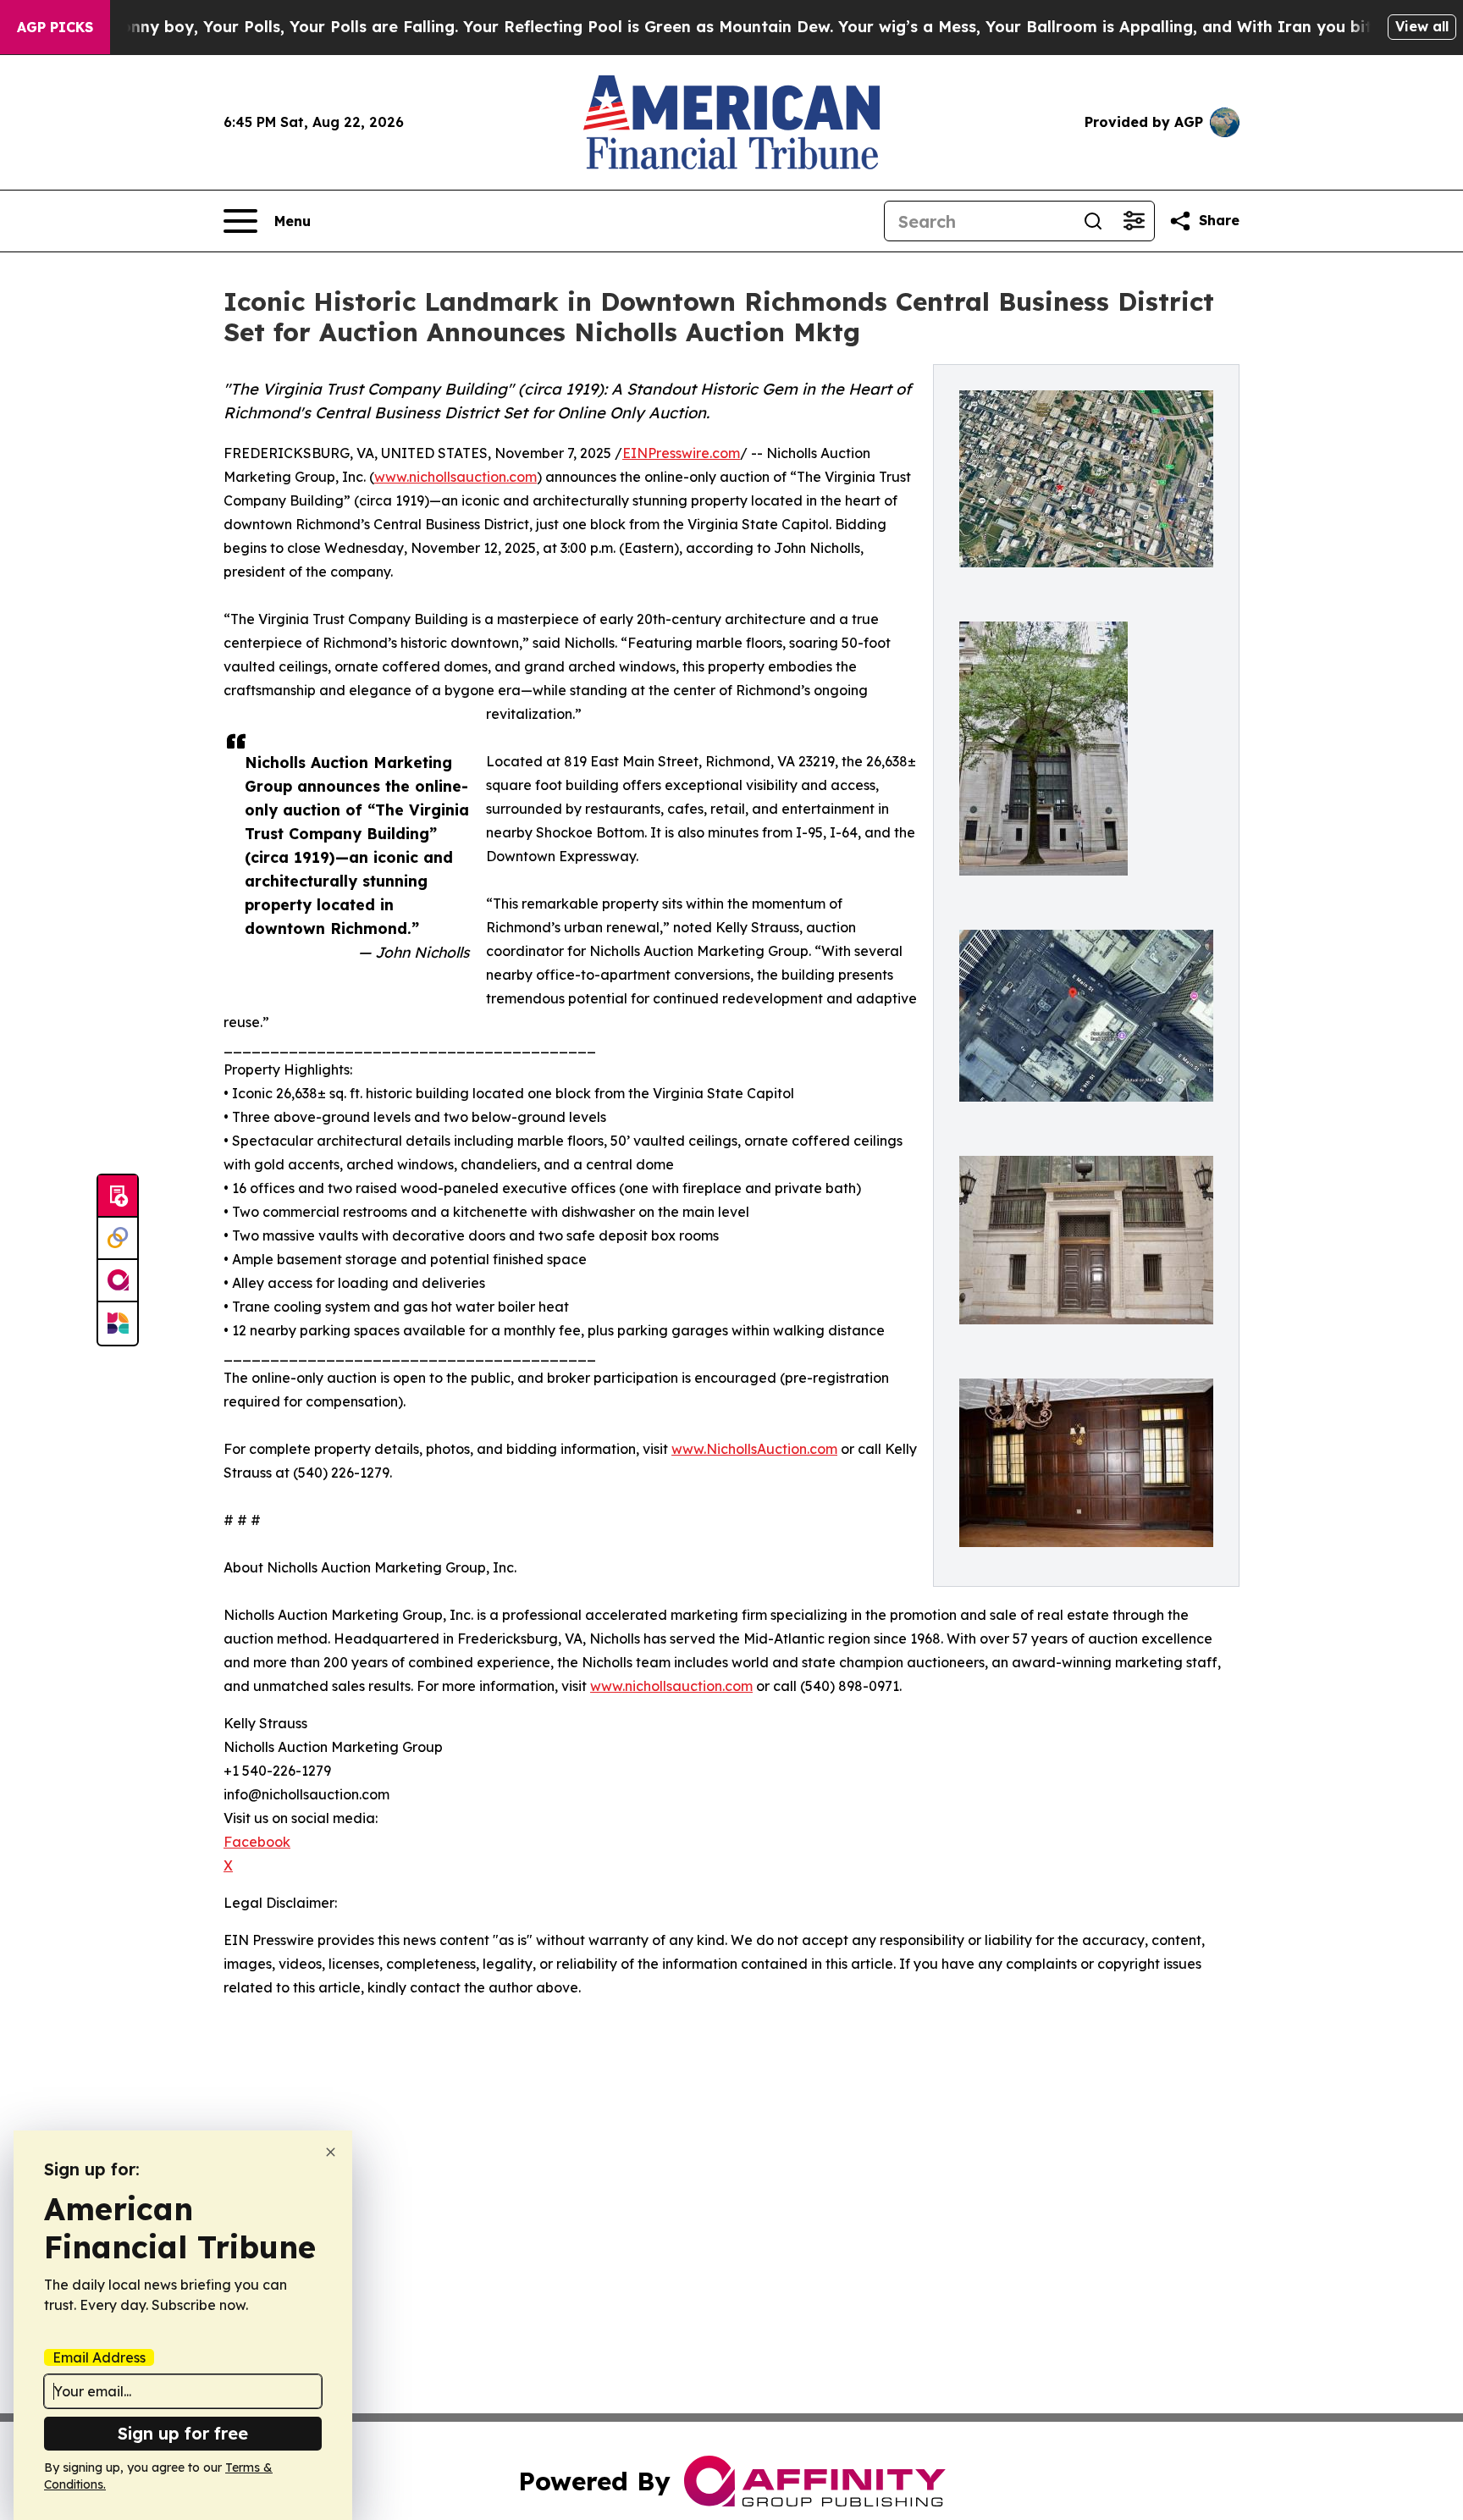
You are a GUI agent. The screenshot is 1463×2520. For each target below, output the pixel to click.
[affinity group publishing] (118, 1281)
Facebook (257, 1842)
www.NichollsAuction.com (754, 1449)
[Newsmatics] (118, 1324)
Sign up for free (183, 2433)
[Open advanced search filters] (1134, 221)
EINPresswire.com (681, 453)
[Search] (1093, 221)
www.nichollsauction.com (455, 477)
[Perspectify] (118, 1239)
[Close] (331, 2152)
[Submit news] (118, 1196)
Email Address (99, 2357)
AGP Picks (55, 27)
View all (1422, 26)
